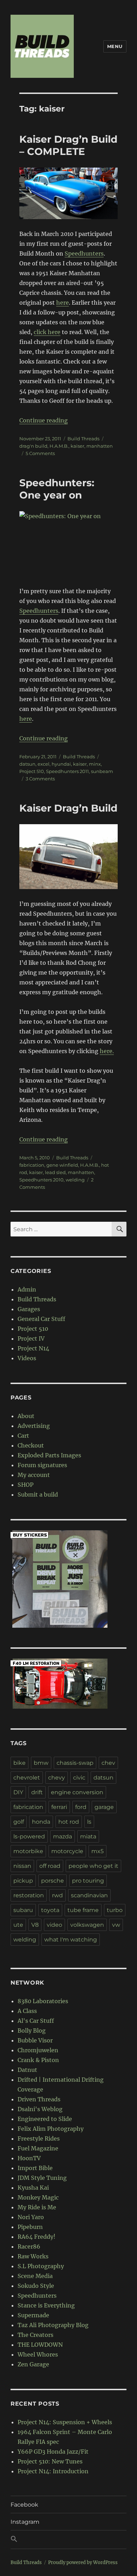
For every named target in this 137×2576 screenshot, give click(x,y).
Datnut (27, 2070)
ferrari (59, 1807)
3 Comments (40, 779)
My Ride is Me (37, 2207)
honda (41, 1822)
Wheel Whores (38, 2354)
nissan (22, 1866)
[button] (68, 2540)
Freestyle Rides (39, 2138)
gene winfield (62, 1165)
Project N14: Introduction (53, 2471)
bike (19, 1763)
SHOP (25, 1485)
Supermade (33, 2315)
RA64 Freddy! (37, 2237)
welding (75, 1180)
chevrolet (27, 1778)
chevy (57, 1778)
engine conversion (77, 1792)
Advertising (34, 1426)
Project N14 (33, 1348)
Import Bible (35, 2168)
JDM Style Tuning (42, 2178)
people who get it (93, 1866)
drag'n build (33, 446)
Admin (27, 1289)
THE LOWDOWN (40, 2345)
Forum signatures (42, 1465)
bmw (41, 1763)
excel (44, 764)
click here (47, 332)
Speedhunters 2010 (41, 1180)
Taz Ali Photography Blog (53, 2325)
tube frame (83, 1910)
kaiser (77, 446)
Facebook (24, 2505)
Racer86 (29, 2246)
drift (37, 1792)
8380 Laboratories (43, 2001)
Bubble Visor (35, 2040)
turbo (115, 1910)
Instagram (25, 2522)
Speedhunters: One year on (57, 489)
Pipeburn (30, 2227)
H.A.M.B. (59, 446)
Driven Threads (39, 2099)
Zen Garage (33, 2364)
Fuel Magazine (38, 2148)
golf (19, 1822)
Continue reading (44, 420)
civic (79, 1778)
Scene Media (35, 2276)
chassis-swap (75, 1763)
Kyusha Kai (33, 2188)
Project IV (31, 1338)
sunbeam (102, 771)
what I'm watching (71, 1940)
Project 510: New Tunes (50, 2461)
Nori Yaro (31, 2217)
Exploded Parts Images (49, 1455)
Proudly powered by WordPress (83, 2563)
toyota (50, 1910)
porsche (53, 1881)
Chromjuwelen (38, 2050)
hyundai (61, 764)
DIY (18, 1792)
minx (95, 764)
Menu (115, 46)
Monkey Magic (38, 2197)
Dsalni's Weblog (40, 2109)
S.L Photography (41, 2266)
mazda (63, 1836)
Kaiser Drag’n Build (68, 808)
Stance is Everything (46, 2305)
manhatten (100, 446)
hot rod (69, 1822)
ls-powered (29, 1836)
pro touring (88, 1881)
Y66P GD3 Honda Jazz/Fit (53, 2452)
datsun (27, 764)
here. (107, 1051)
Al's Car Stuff (36, 2021)
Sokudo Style (36, 2286)
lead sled (55, 1172)
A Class (27, 2011)
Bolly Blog (32, 2031)
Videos (27, 1358)
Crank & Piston (38, 2060)
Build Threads (83, 439)
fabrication (32, 1165)
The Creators (35, 2335)
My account (34, 1475)
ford (81, 1807)
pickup (23, 1881)
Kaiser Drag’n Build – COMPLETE (68, 145)
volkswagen (87, 1925)
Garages (29, 1309)
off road (50, 1866)
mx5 (97, 1851)
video (54, 1925)
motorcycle (67, 1851)
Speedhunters (84, 253)
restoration (29, 1895)
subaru (23, 1910)
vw (116, 1925)
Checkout (31, 1445)
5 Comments (40, 453)
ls (89, 1822)
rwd (57, 1895)
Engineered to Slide (45, 2119)
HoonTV (29, 2158)
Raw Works (33, 2256)
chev (108, 1763)
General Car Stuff (41, 1319)
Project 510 (32, 771)
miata (88, 1836)
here (63, 303)
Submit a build (38, 1494)
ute (18, 1925)
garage (104, 1807)
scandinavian (89, 1895)
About (26, 1416)
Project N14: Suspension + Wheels (65, 2422)
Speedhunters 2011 (67, 771)
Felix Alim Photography (51, 2129)
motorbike (28, 1851)
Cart (23, 1436)
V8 (35, 1925)
